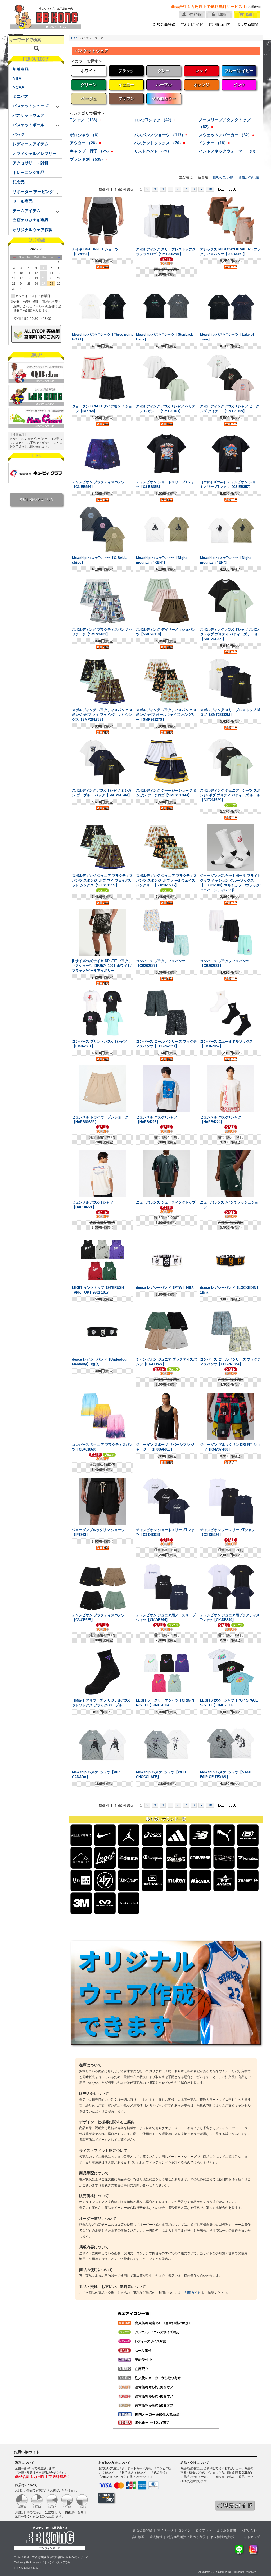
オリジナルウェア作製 (33, 230)
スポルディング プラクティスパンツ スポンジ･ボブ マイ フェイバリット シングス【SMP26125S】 (102, 715)
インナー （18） (214, 143)
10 (210, 189)
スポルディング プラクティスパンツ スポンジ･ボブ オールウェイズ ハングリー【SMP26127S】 (166, 715)
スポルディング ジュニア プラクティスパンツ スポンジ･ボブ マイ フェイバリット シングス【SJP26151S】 (102, 880)
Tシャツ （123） (86, 120)
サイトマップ (250, 2537)
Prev (12, 249)
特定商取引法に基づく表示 (186, 2537)
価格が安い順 (223, 177)
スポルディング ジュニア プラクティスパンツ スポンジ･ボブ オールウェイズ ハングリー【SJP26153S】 (166, 880)
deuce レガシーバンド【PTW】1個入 (165, 1288)
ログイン (184, 2530)
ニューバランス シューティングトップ (166, 1202)
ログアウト (204, 2530)
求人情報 (156, 2537)
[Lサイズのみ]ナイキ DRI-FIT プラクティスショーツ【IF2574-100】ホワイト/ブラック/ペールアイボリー (102, 966)
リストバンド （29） (153, 151)
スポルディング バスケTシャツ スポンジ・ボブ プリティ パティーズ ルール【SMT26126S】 (230, 634)
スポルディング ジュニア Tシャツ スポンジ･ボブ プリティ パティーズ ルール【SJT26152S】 (230, 795)
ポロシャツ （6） (85, 135)
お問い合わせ (250, 2530)
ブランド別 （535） (89, 159)
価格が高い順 (249, 177)
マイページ (165, 2530)
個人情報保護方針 (223, 2537)
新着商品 (21, 69)
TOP (74, 38)
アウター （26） (85, 143)
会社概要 (138, 2537)
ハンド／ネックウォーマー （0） (228, 151)
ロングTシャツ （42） (155, 120)
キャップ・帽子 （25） (91, 151)
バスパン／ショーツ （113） (161, 135)
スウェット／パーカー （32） (226, 135)
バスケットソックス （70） (160, 143)
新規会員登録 (143, 2530)
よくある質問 (226, 2530)
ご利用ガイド (191, 2293)
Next (61, 249)
